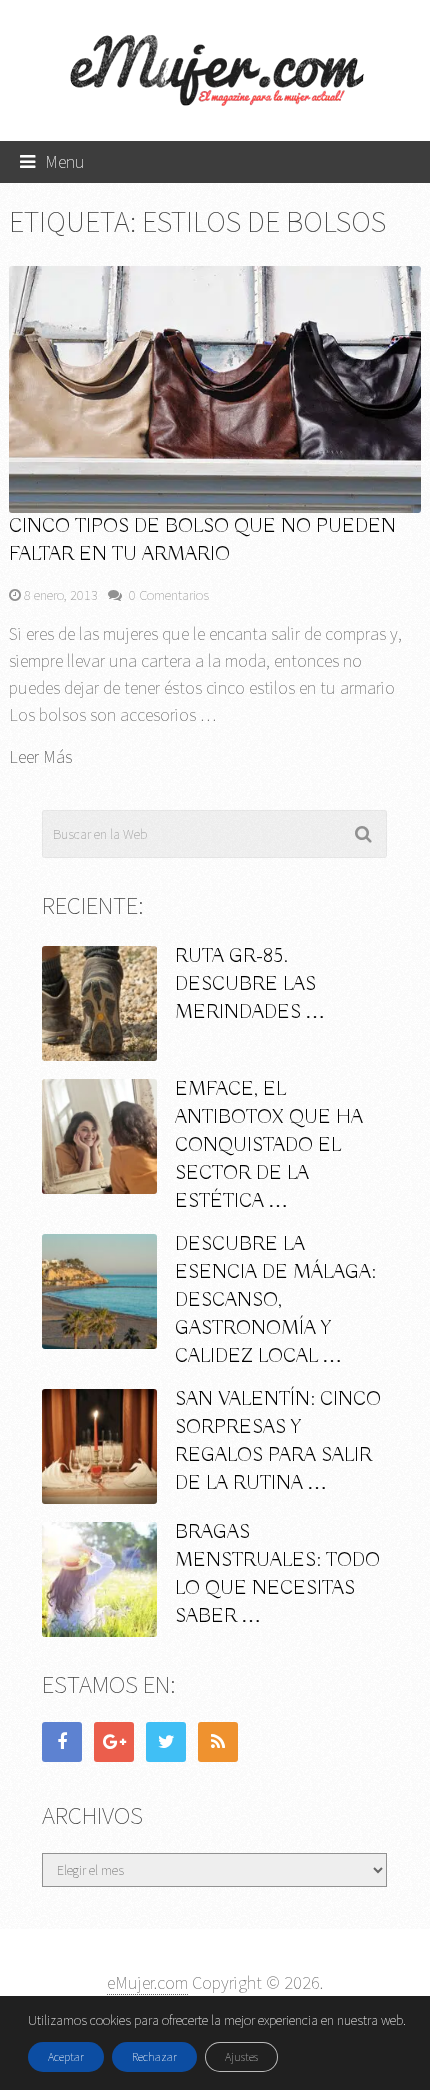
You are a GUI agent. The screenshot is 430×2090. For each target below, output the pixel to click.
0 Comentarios (169, 595)
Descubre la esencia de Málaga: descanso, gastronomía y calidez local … (275, 1300)
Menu (65, 161)
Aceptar (66, 2056)
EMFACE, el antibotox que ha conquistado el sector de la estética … (269, 1145)
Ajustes (241, 2056)
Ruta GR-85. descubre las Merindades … (250, 984)
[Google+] (114, 1742)
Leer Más (40, 757)
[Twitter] (166, 1742)
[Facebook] (62, 1742)
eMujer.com (147, 1982)
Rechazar (154, 2056)
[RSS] (218, 1742)
